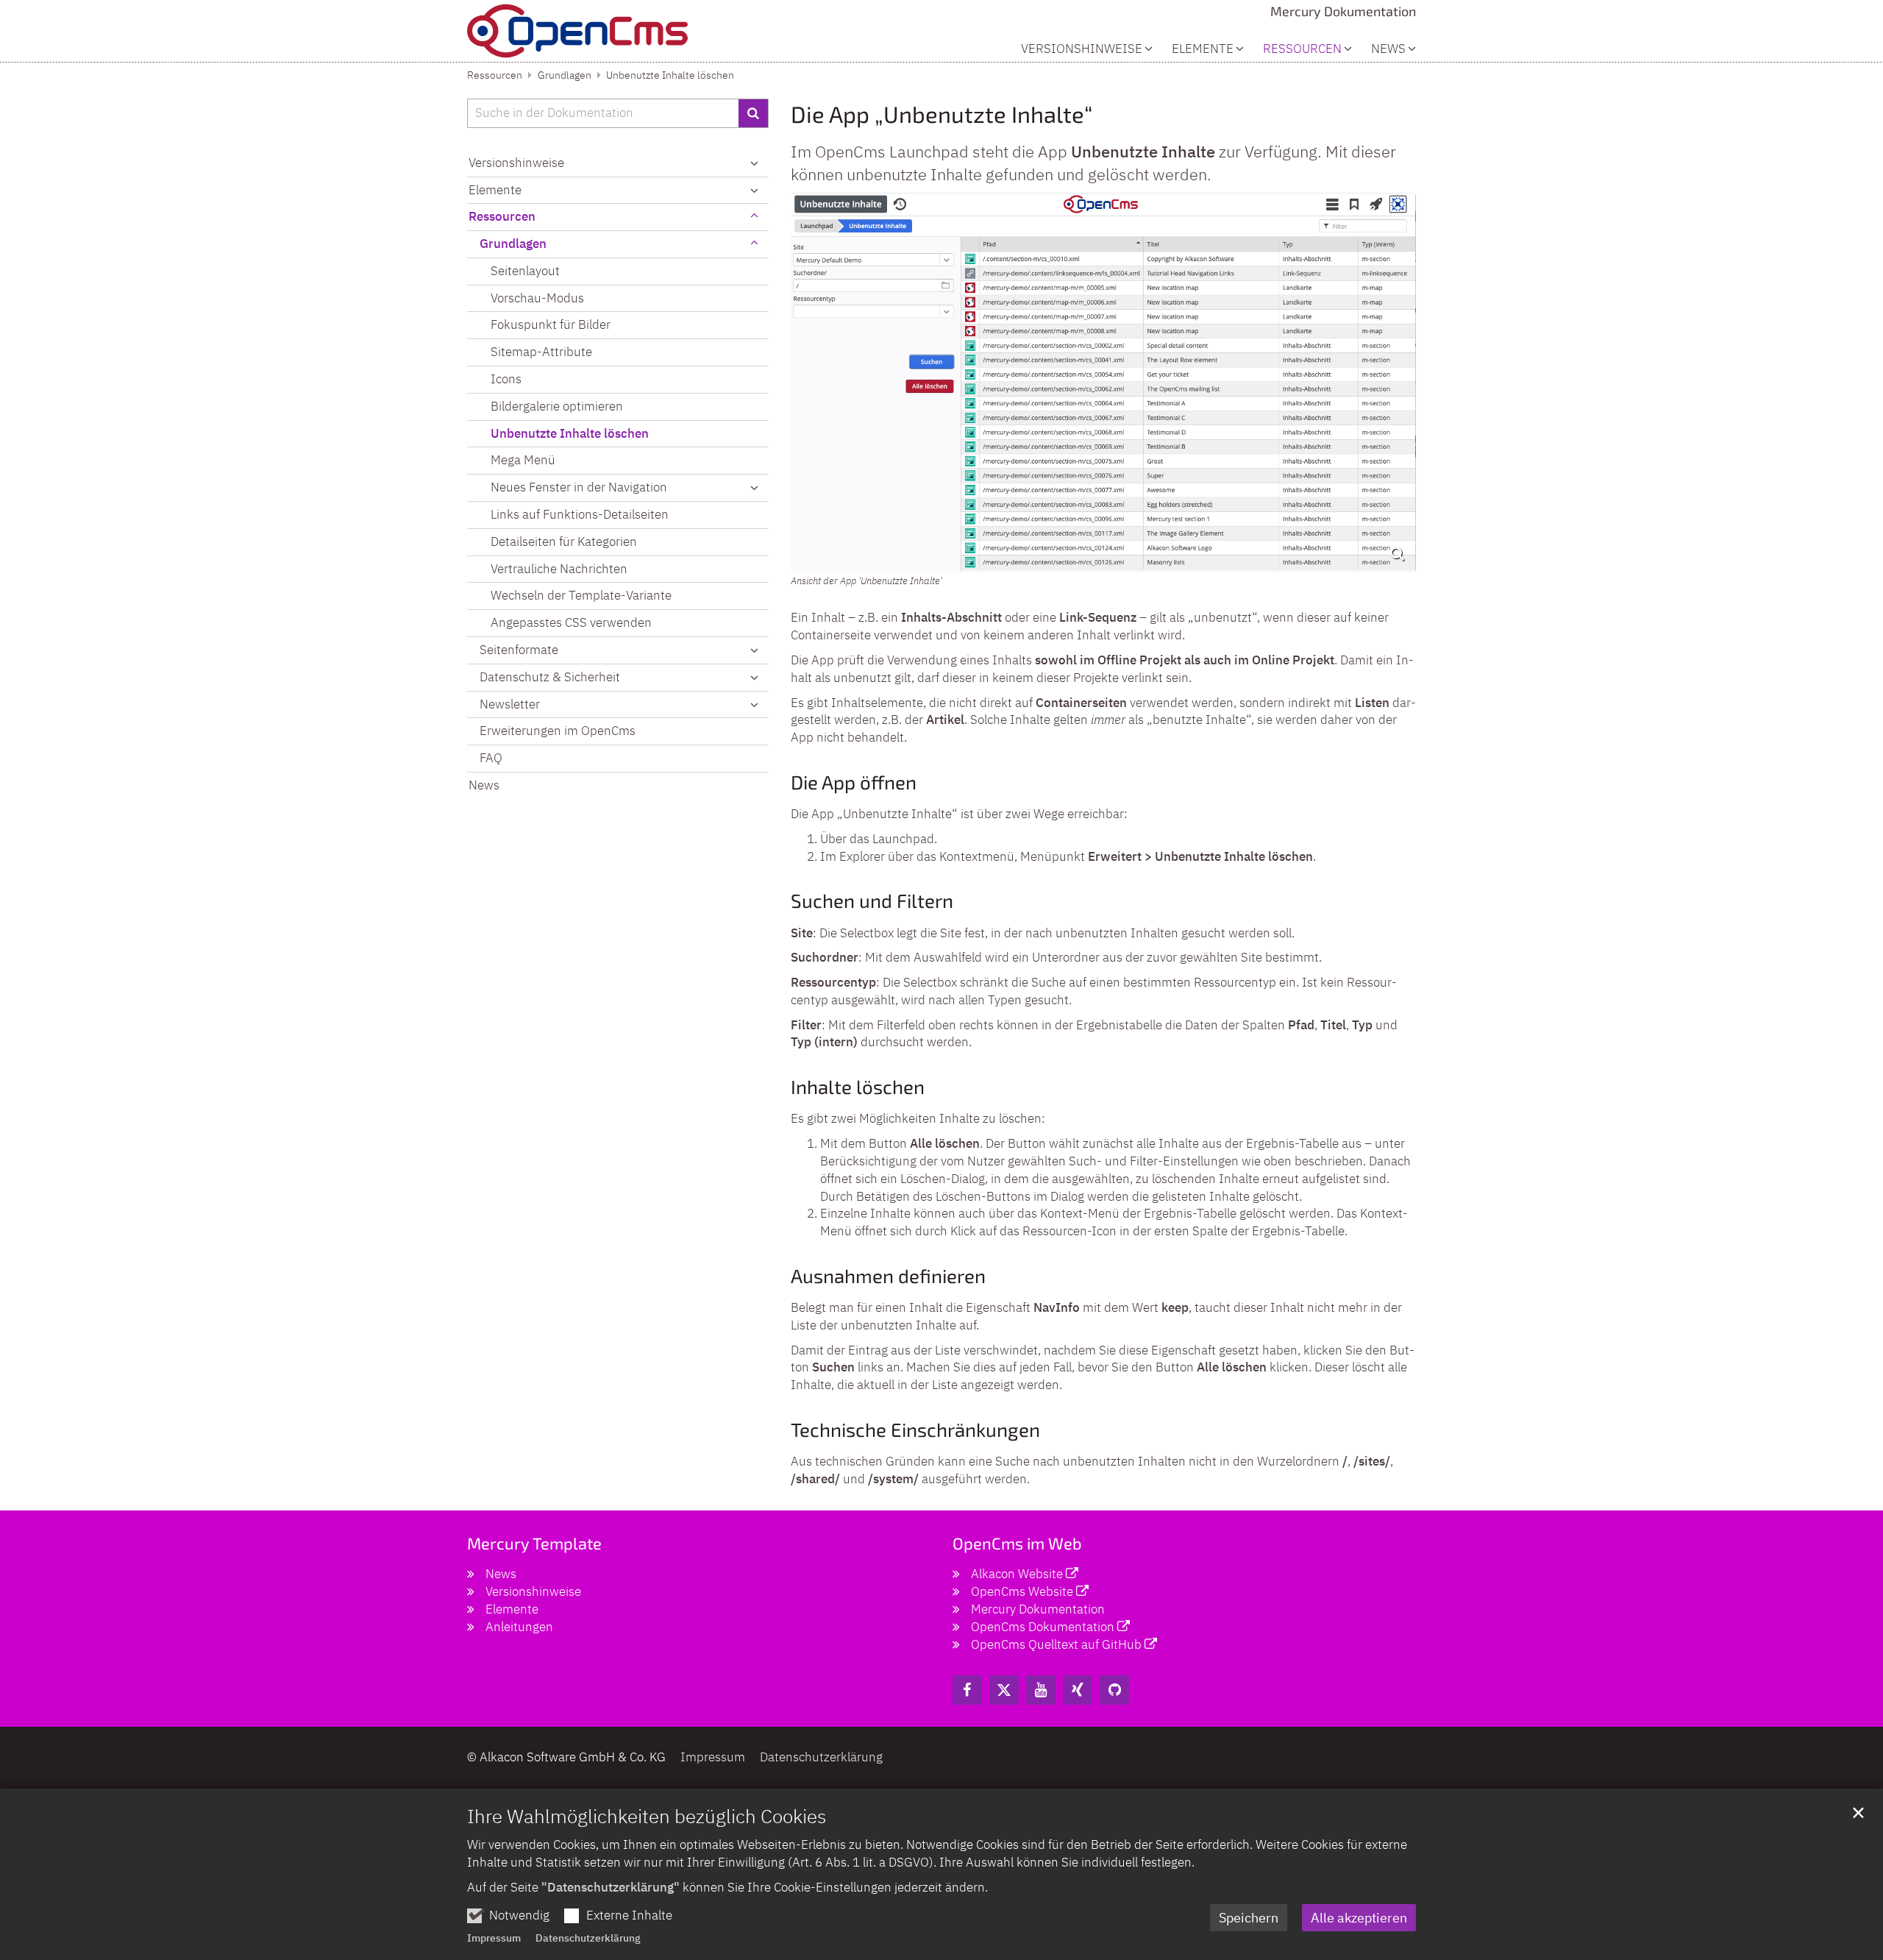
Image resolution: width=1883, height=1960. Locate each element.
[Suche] (754, 113)
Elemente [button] (1203, 49)
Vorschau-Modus (537, 298)
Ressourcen (495, 75)
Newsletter (510, 704)
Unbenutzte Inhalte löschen (670, 75)
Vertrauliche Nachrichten (559, 569)
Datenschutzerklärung (588, 1938)
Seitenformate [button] (519, 650)
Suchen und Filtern (872, 900)
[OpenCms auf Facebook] (967, 1690)
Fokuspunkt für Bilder (551, 324)
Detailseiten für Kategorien (564, 542)
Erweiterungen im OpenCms (558, 731)
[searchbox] (603, 113)
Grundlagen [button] (513, 244)
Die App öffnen (854, 782)
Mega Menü (523, 460)
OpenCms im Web (1017, 1543)
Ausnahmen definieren (888, 1275)
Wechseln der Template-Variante (581, 595)
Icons (506, 379)
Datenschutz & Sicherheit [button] (550, 677)
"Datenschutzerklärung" (611, 1887)
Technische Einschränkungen (915, 1429)
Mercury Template (534, 1543)
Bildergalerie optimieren (557, 406)
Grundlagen (565, 75)
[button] (754, 488)
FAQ (491, 758)
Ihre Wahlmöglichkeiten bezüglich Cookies (647, 1816)
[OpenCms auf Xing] (1078, 1690)
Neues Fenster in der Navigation (579, 487)
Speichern (1249, 1918)
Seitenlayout (525, 271)
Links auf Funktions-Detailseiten (580, 514)
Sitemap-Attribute (541, 352)
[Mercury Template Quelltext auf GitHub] (1114, 1690)
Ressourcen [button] (1302, 49)
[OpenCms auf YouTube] (1041, 1690)
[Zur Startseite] (577, 31)
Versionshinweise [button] (1082, 49)
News (1388, 49)
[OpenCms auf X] (1004, 1690)
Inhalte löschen (858, 1086)
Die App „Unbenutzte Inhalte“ (941, 114)
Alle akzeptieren (1359, 1918)
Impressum (494, 1938)
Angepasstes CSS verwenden (571, 622)
